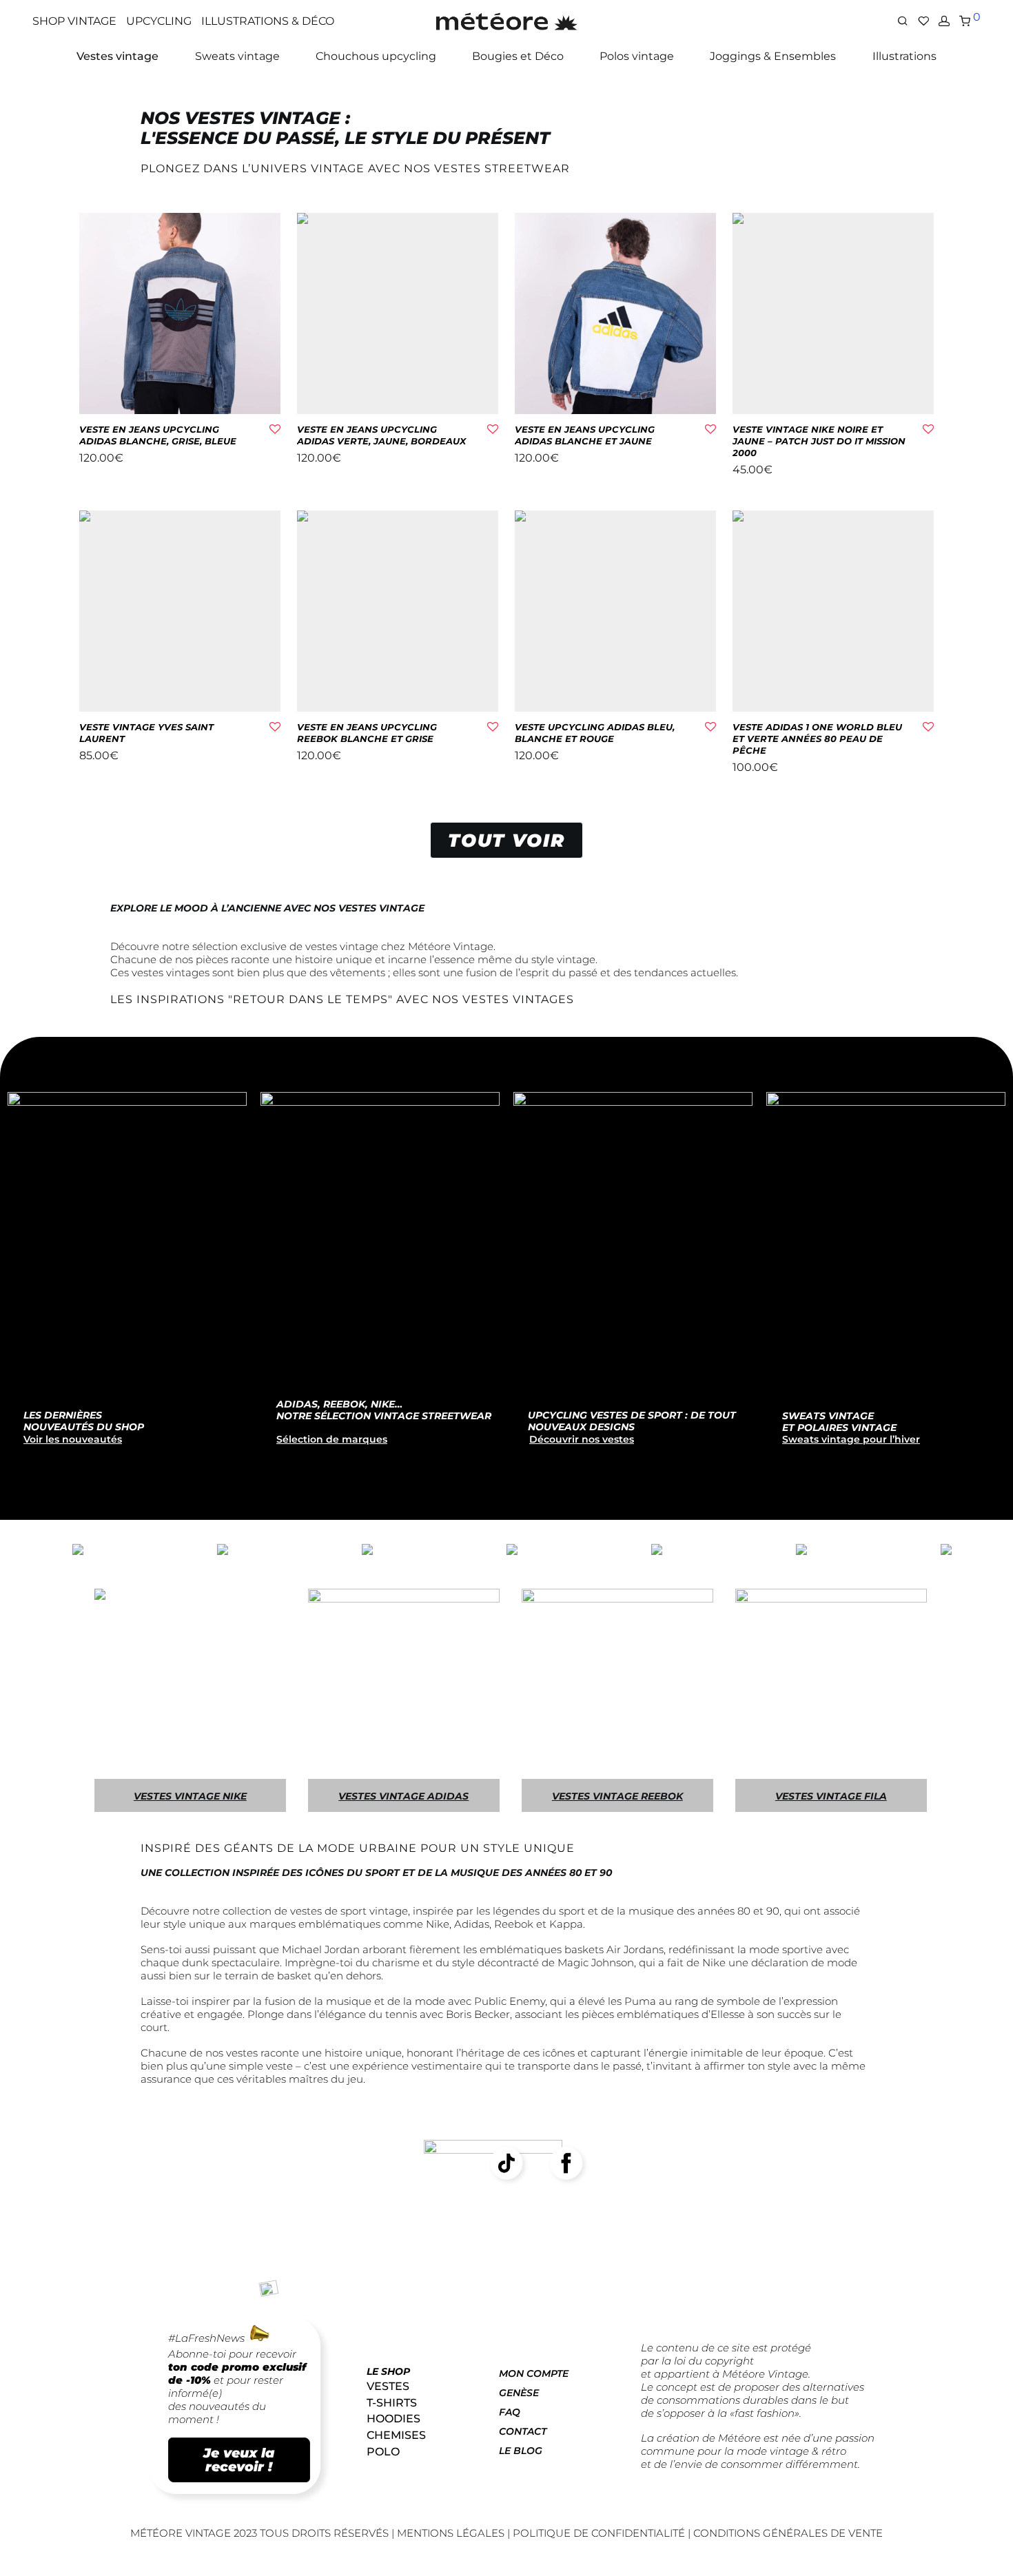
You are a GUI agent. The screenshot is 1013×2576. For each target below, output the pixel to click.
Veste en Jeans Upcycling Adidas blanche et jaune (585, 435)
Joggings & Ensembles (773, 56)
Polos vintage (637, 56)
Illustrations (904, 56)
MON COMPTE (534, 2373)
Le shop (388, 2371)
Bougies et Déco (518, 56)
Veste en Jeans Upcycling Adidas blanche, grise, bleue (158, 435)
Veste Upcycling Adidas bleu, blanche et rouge (595, 733)
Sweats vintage (237, 56)
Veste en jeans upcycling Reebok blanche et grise (367, 733)
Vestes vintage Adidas (403, 1796)
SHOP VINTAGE (74, 21)
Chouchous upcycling (376, 56)
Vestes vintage (117, 56)
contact (523, 2431)
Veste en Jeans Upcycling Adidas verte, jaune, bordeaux (381, 435)
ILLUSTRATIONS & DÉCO (268, 21)
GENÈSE (519, 2393)
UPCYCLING (159, 21)
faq (510, 2412)
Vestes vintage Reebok (617, 1796)
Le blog (521, 2451)
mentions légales (452, 2533)
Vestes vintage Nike (190, 1796)
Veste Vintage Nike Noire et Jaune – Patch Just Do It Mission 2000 (819, 441)
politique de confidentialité (599, 2533)
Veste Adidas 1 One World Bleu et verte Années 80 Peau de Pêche (817, 739)
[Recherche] (903, 21)
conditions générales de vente (788, 2533)
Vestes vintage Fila (831, 1796)
